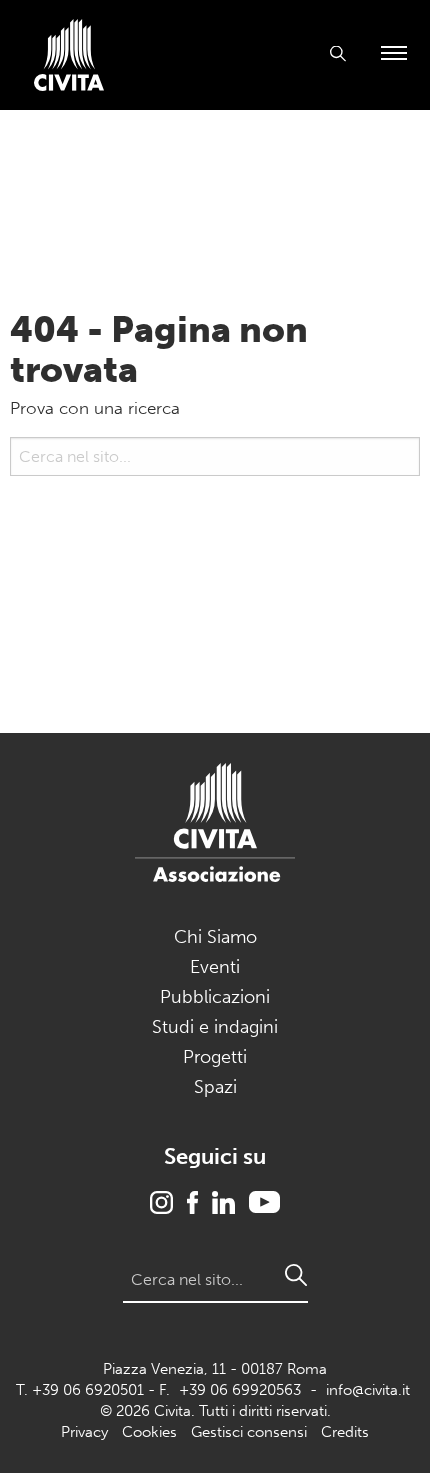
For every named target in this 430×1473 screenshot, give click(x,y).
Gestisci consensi (249, 1432)
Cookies (149, 1432)
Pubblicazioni (215, 997)
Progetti (215, 1057)
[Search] (21, 506)
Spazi (215, 1087)
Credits (345, 1432)
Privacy (84, 1432)
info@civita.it (368, 1390)
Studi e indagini (215, 1027)
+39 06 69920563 (240, 1390)
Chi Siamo (215, 937)
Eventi (215, 967)
